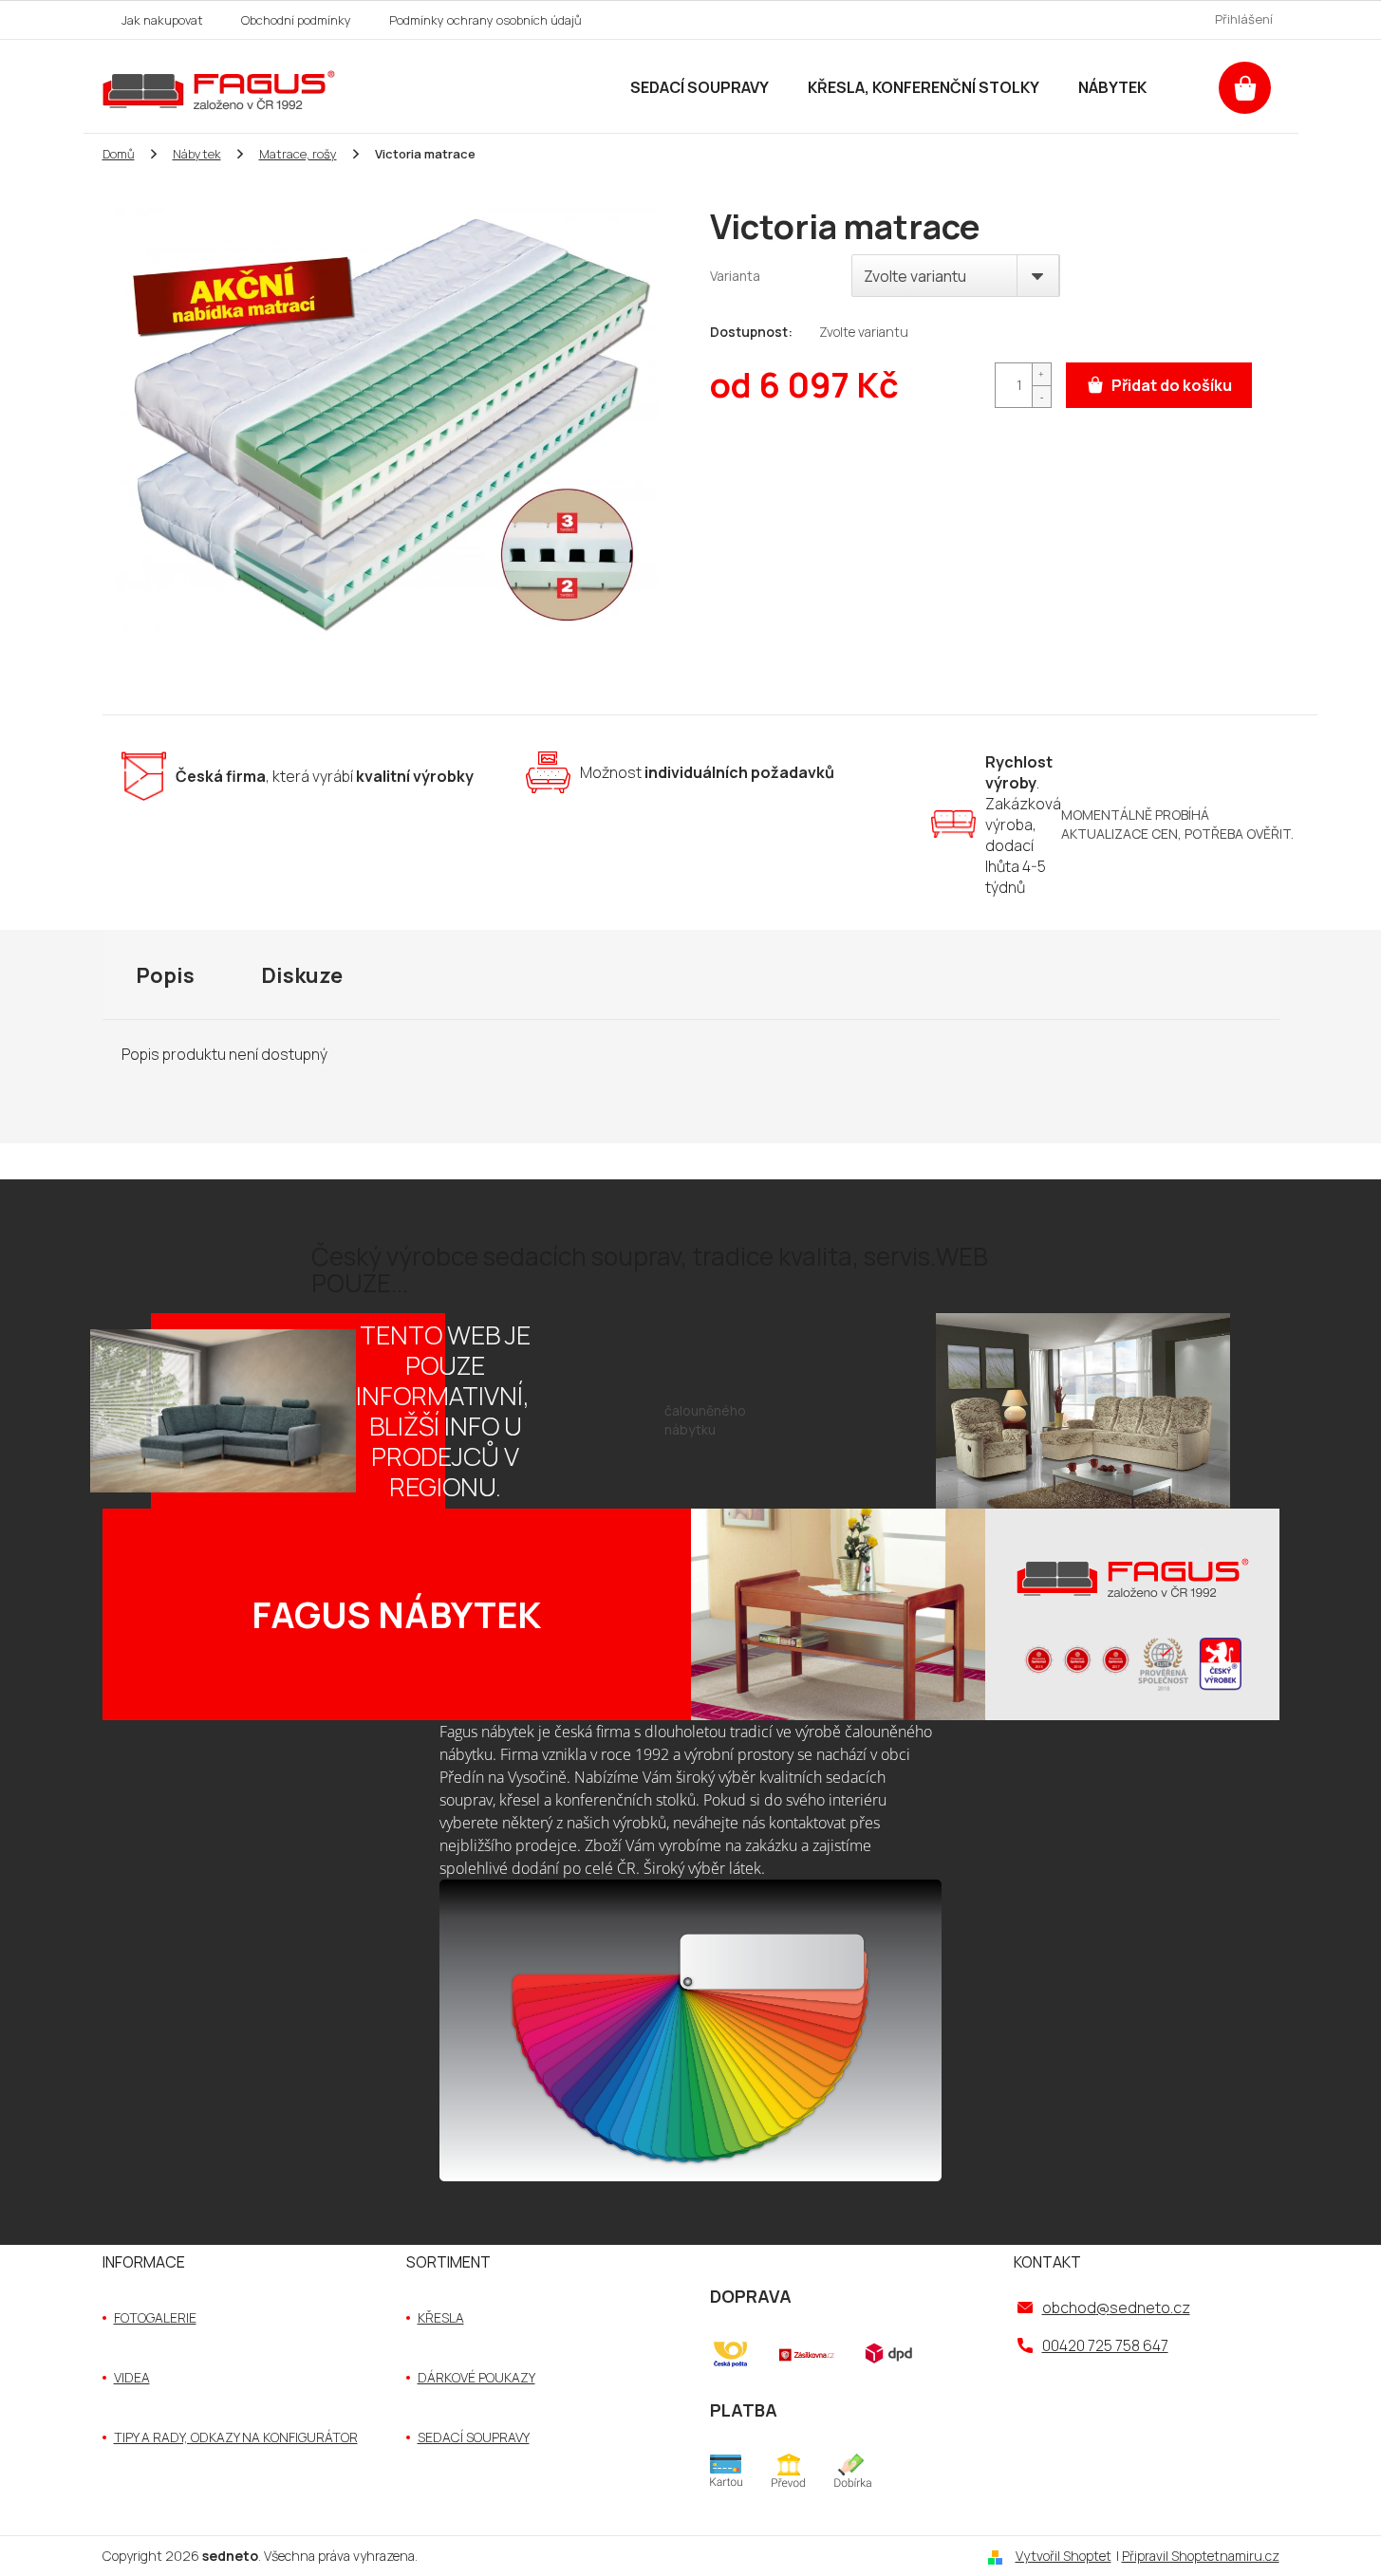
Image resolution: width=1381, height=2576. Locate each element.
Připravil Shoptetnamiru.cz (1201, 2556)
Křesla (441, 2317)
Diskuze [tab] (302, 975)
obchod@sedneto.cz (1116, 2307)
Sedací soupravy (474, 2437)
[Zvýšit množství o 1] (1041, 374)
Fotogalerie (155, 2317)
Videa (132, 2377)
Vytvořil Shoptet (1064, 2556)
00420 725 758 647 (1105, 2345)
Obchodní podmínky (296, 20)
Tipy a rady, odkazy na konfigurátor (236, 2437)
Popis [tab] (165, 975)
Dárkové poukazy (476, 2377)
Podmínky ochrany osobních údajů (485, 20)
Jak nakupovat (162, 20)
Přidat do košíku (1172, 385)
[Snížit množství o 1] (1041, 396)
